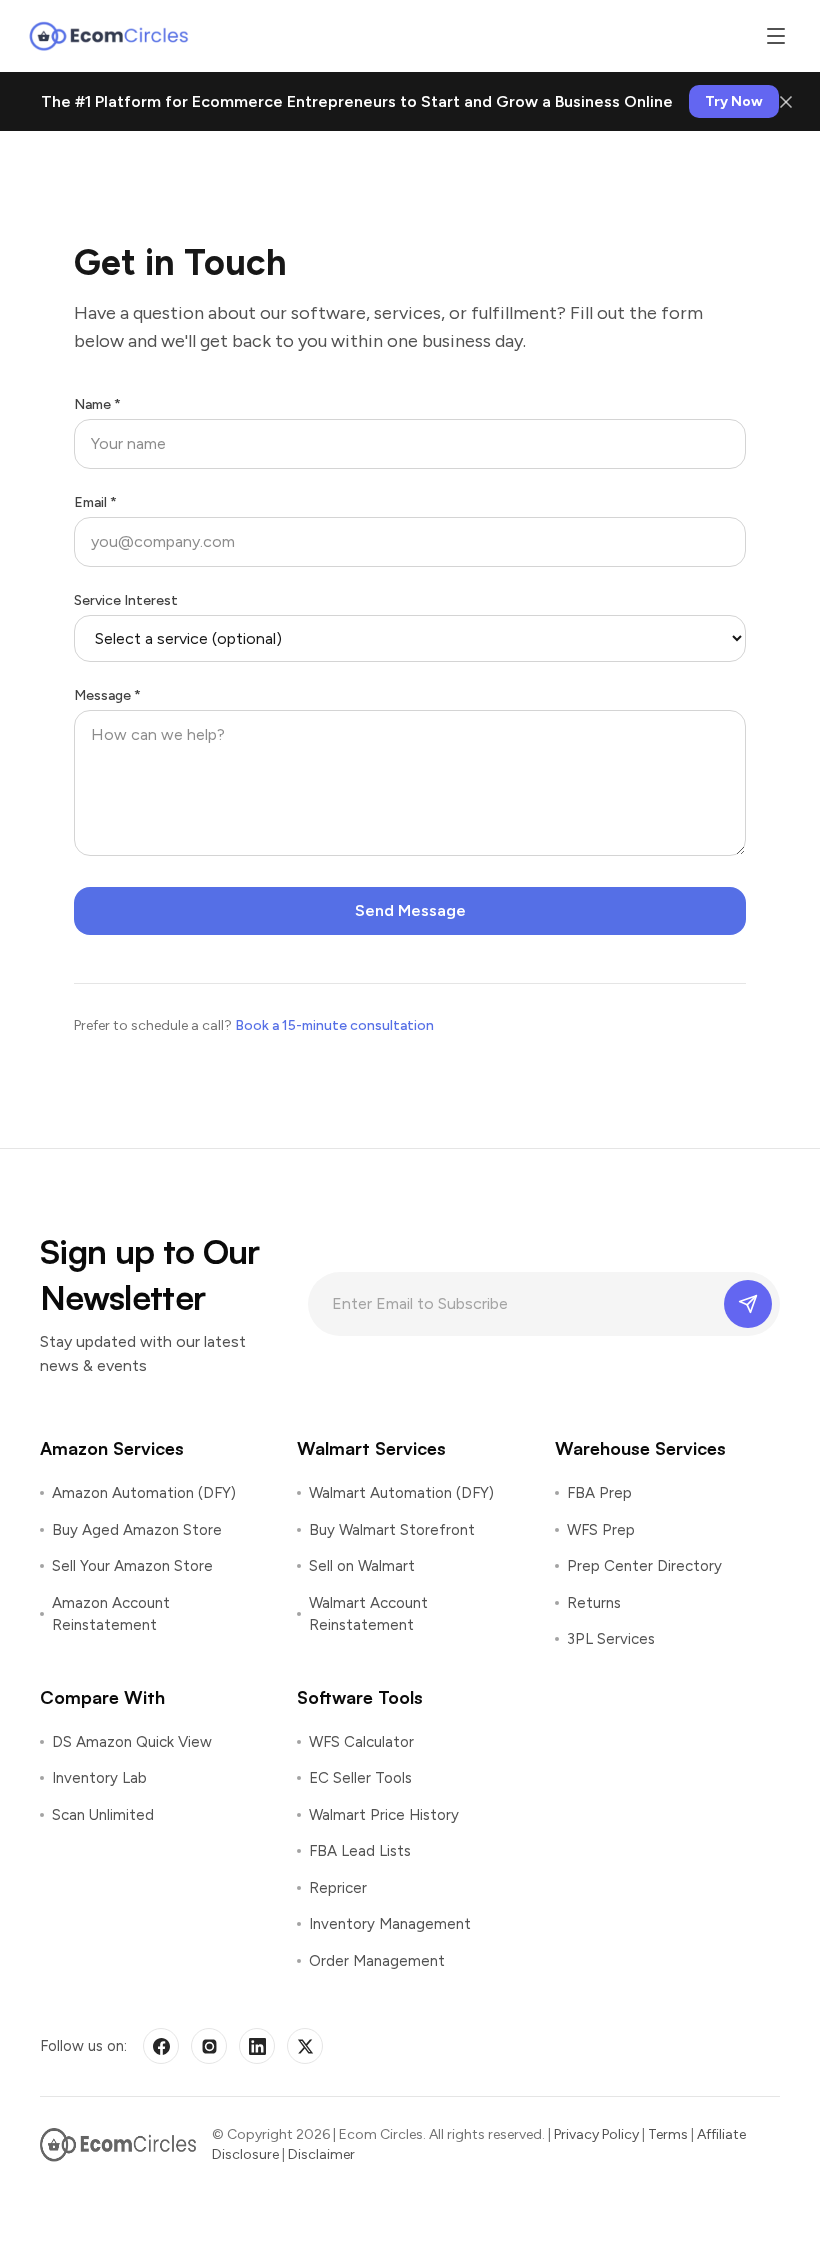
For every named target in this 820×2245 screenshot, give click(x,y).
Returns (594, 1603)
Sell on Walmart (362, 1566)
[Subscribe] (748, 1304)
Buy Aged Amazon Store (137, 1530)
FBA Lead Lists (360, 1851)
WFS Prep (601, 1530)
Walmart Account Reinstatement (368, 1614)
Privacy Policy (596, 2134)
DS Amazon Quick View (132, 1742)
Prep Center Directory (644, 1566)
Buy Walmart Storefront (392, 1530)
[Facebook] (161, 2046)
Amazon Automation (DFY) (144, 1493)
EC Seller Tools (360, 1778)
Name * (97, 404)
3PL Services (611, 1639)
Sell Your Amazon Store (132, 1566)
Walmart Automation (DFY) (401, 1493)
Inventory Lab (99, 1778)
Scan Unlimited (103, 1815)
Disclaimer (321, 2154)
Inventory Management (390, 1924)
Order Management (377, 1961)
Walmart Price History (384, 1815)
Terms (668, 2134)
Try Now (734, 101)
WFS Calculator (361, 1742)
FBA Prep (599, 1493)
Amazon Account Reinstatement (111, 1614)
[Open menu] (776, 36)
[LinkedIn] (257, 2046)
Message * (107, 695)
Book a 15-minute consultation (334, 1025)
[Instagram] (209, 2046)
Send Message (410, 910)
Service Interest (126, 600)
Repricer (338, 1888)
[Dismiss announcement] (786, 102)
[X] (305, 2046)
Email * (95, 502)
